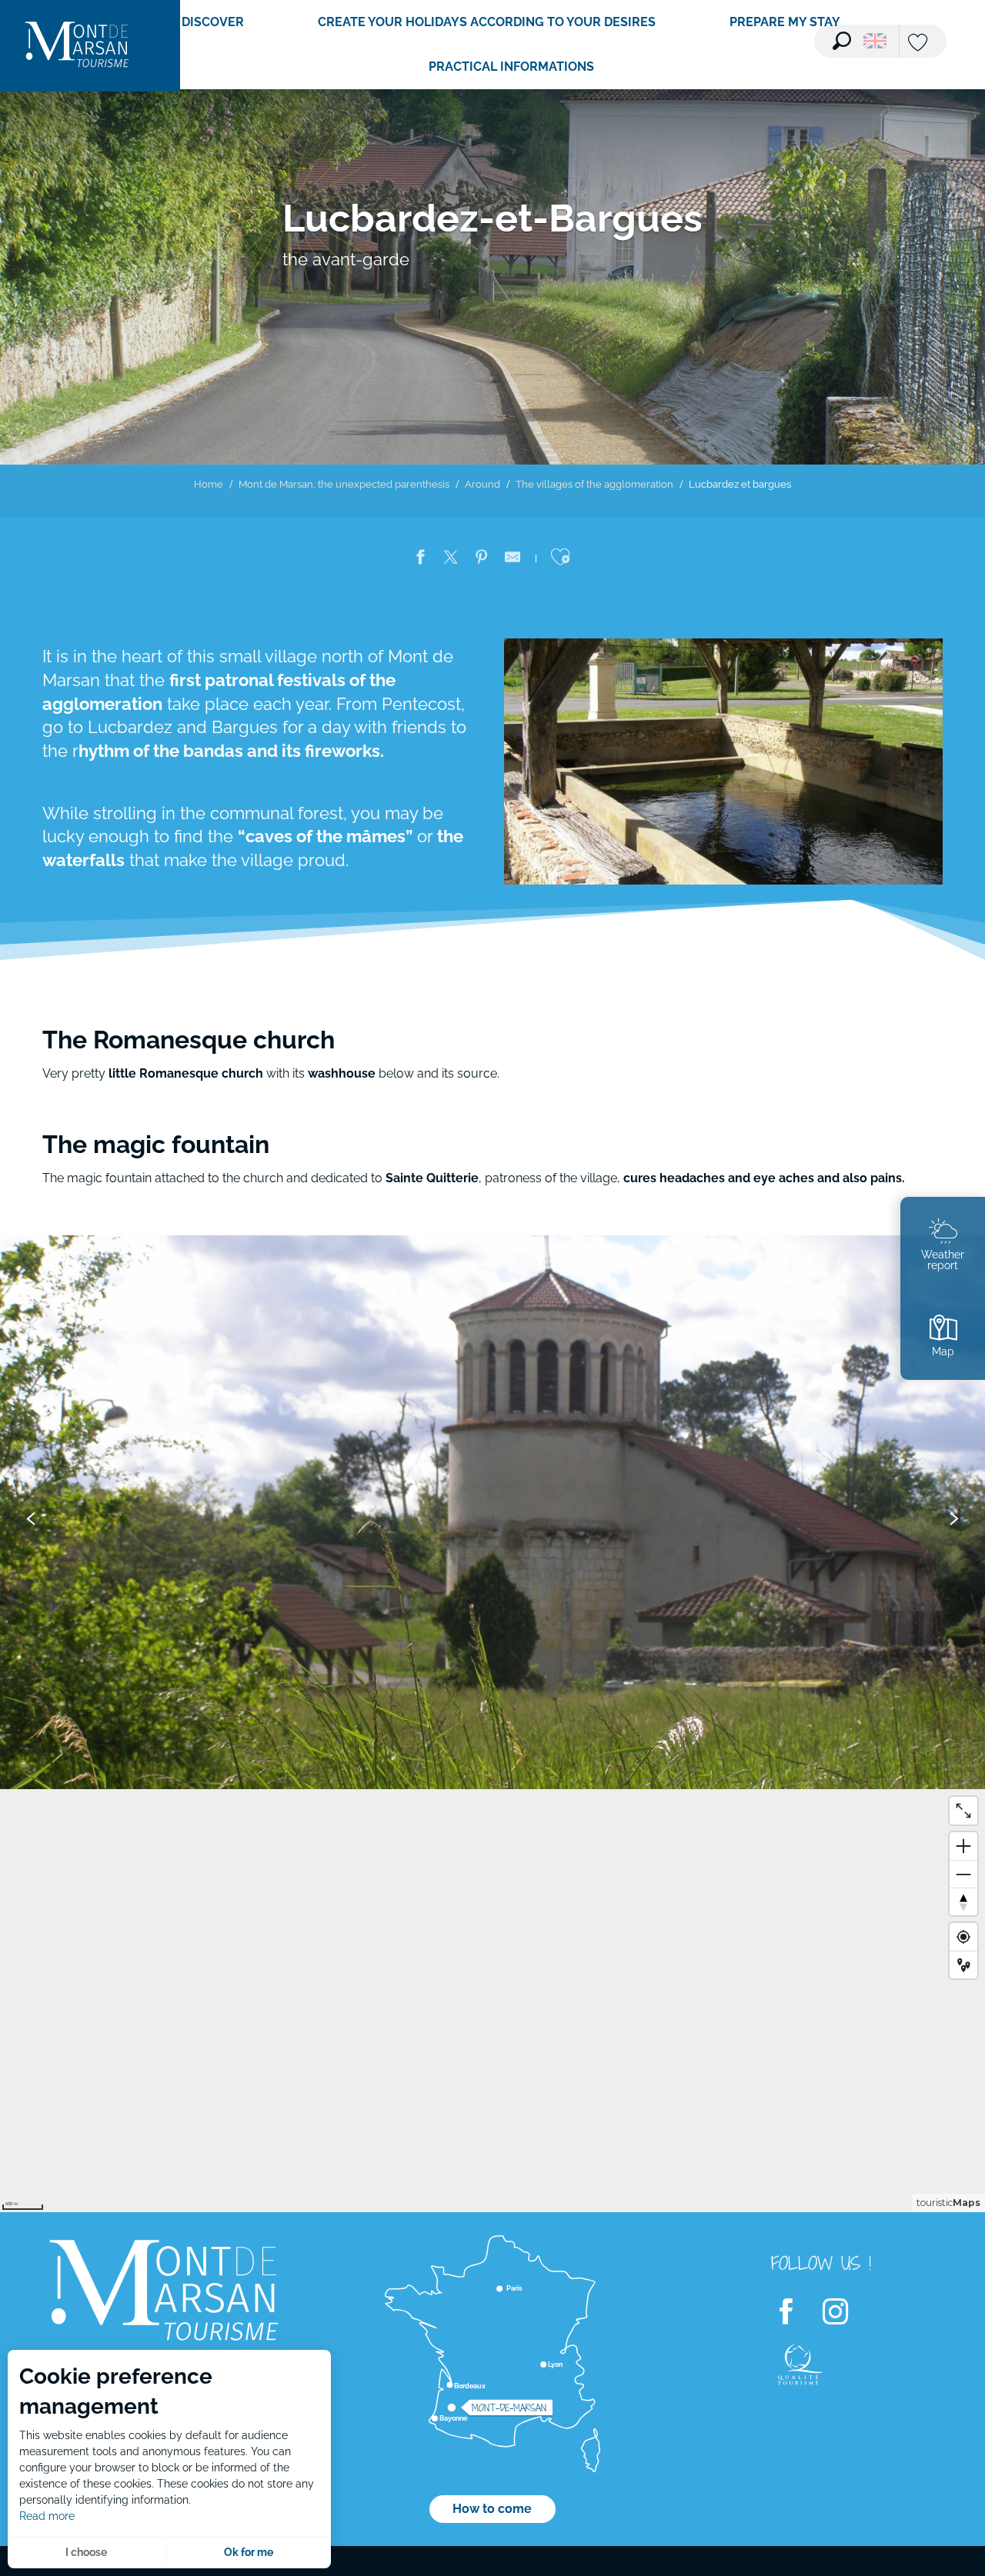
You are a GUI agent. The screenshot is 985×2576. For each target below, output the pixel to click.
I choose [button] (86, 2552)
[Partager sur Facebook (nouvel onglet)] (420, 560)
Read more (47, 2516)
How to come (492, 2509)
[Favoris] (920, 43)
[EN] (875, 41)
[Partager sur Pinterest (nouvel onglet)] (482, 560)
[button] (842, 41)
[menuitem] (77, 46)
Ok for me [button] (249, 2552)
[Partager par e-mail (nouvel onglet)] (513, 560)
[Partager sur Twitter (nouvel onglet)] (451, 560)
